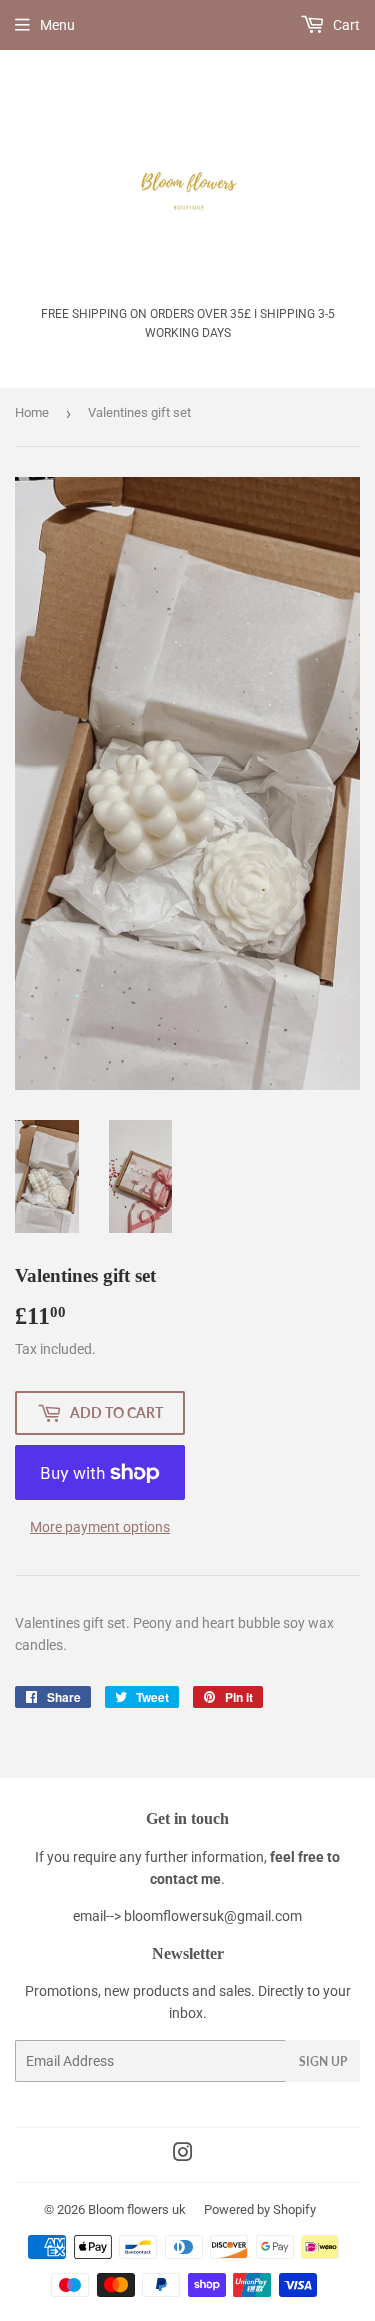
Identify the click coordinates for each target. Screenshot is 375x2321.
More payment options (100, 1527)
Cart (345, 25)
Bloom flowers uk (137, 2209)
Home (32, 412)
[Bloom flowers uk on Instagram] (183, 2155)
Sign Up (323, 2061)
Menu (57, 25)
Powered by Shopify (260, 2209)
